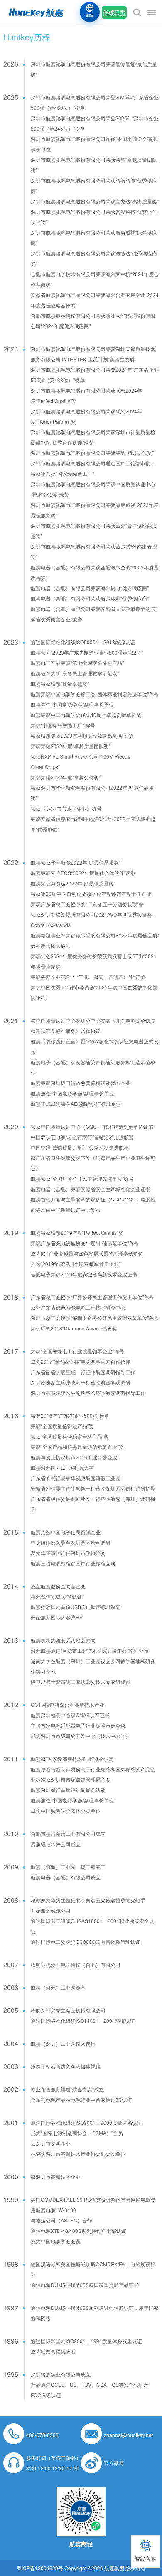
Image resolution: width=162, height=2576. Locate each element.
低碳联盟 (114, 12)
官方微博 (114, 2463)
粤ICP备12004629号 (40, 2568)
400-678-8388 (42, 2435)
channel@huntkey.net (128, 2435)
